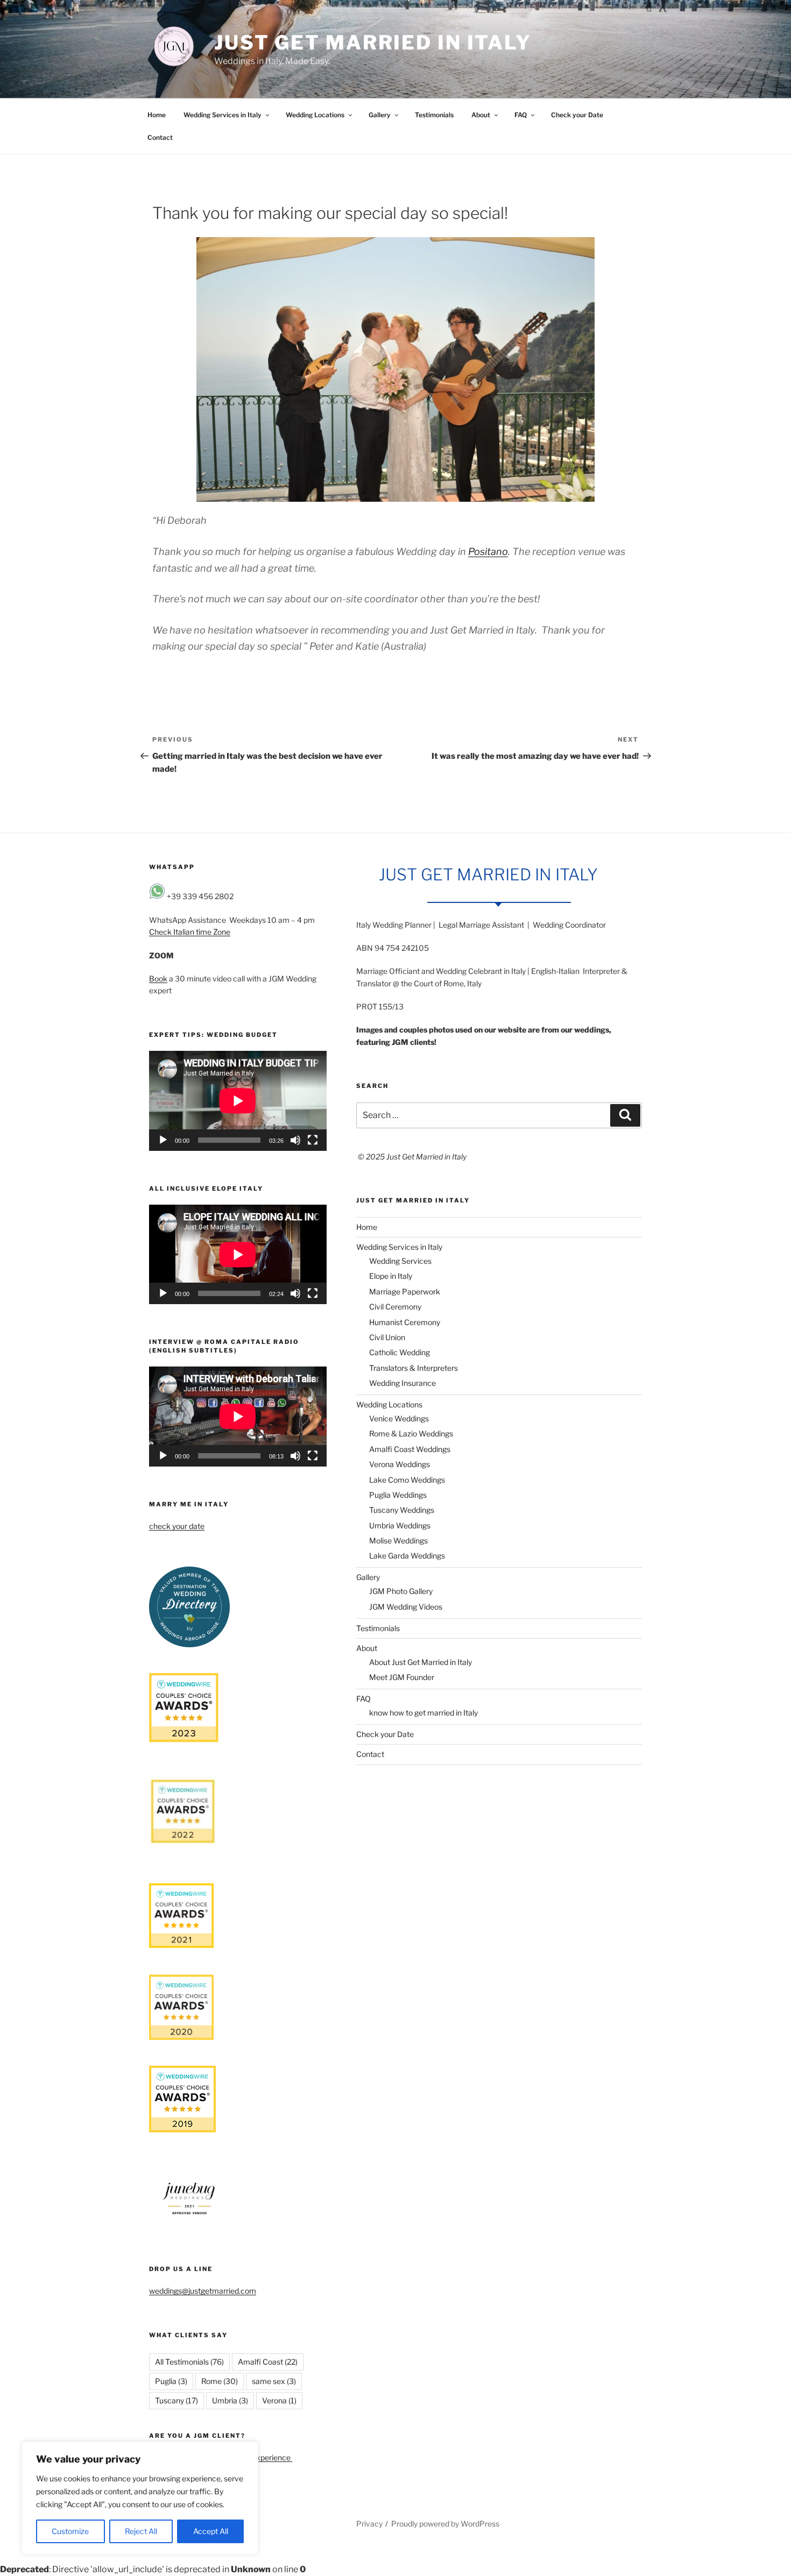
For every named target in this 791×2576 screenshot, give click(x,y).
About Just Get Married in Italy (421, 1662)
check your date (177, 1526)
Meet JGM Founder (402, 1677)
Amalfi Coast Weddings (410, 1449)
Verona (279, 2400)
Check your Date (577, 115)
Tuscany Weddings (402, 1510)
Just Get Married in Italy (373, 42)
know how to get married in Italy (423, 1713)
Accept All (211, 2531)
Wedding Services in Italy (223, 115)
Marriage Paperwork (405, 1291)
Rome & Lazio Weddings (411, 1433)
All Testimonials (189, 2362)
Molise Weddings (398, 1540)
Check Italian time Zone (190, 932)
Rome (220, 2381)
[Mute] (295, 1140)
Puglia (171, 2381)
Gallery (380, 115)
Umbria (230, 2400)
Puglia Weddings (398, 1495)
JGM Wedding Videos (406, 1607)
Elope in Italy (391, 1276)
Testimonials (434, 115)
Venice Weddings (399, 1418)
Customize (70, 2531)
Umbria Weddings (400, 1525)
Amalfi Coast (268, 2362)
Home (157, 115)
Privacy (369, 2524)
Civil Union (387, 1337)
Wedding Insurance (402, 1383)
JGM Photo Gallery (401, 1591)
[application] (238, 1101)
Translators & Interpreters (414, 1368)
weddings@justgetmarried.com (203, 2291)
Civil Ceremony (395, 1307)
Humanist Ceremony (405, 1322)
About (481, 115)
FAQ (521, 115)
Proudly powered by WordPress (445, 2524)
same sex (274, 2381)
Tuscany (176, 2400)
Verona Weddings (400, 1464)
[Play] (163, 1140)
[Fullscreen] (313, 1140)
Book (158, 979)
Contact (160, 137)
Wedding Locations (315, 115)
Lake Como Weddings (407, 1480)
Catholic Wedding (400, 1352)
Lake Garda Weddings (407, 1556)
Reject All (141, 2531)
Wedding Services (400, 1261)
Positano (488, 552)
